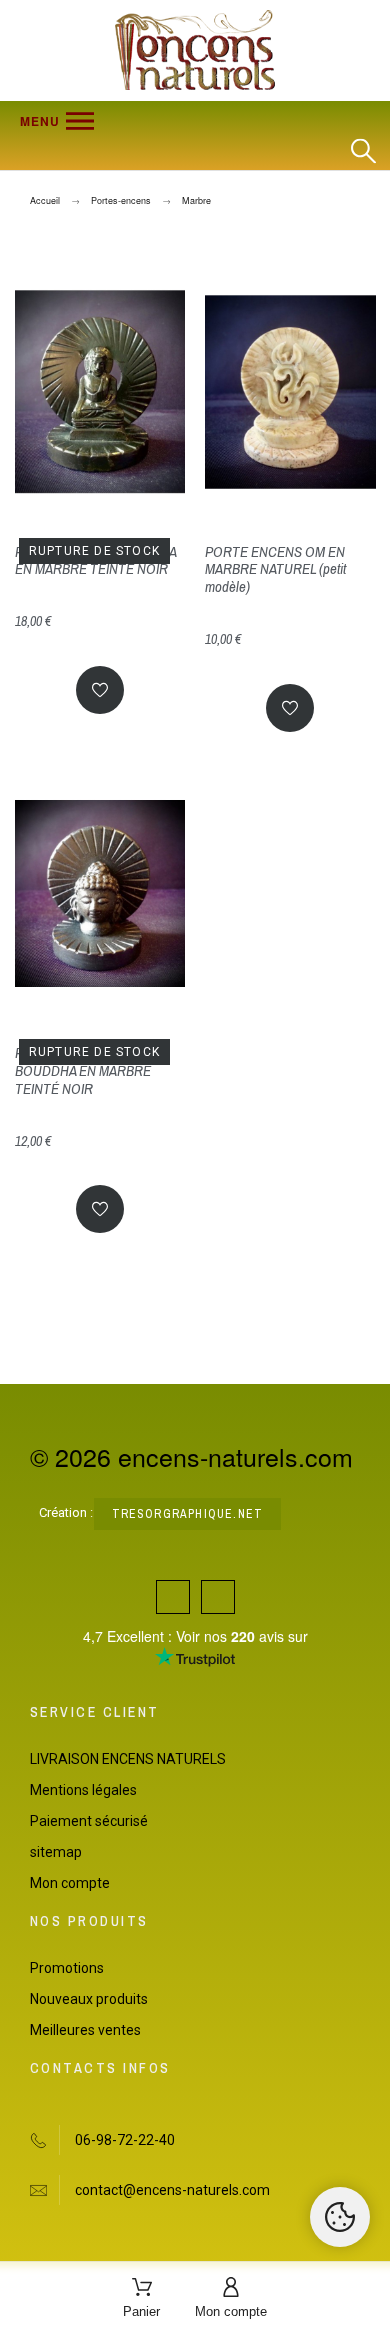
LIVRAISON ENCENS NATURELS (128, 1759)
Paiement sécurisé (89, 1821)
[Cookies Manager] (340, 2217)
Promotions (67, 1968)
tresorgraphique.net (188, 1514)
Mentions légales (83, 1790)
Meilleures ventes (85, 2030)
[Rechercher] (363, 151)
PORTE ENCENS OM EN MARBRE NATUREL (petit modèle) (275, 569)
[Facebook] (173, 1597)
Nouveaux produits (89, 1999)
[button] (175, 121)
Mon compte (70, 1883)
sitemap (56, 1852)
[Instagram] (218, 1597)
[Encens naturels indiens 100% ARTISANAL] (195, 50)
